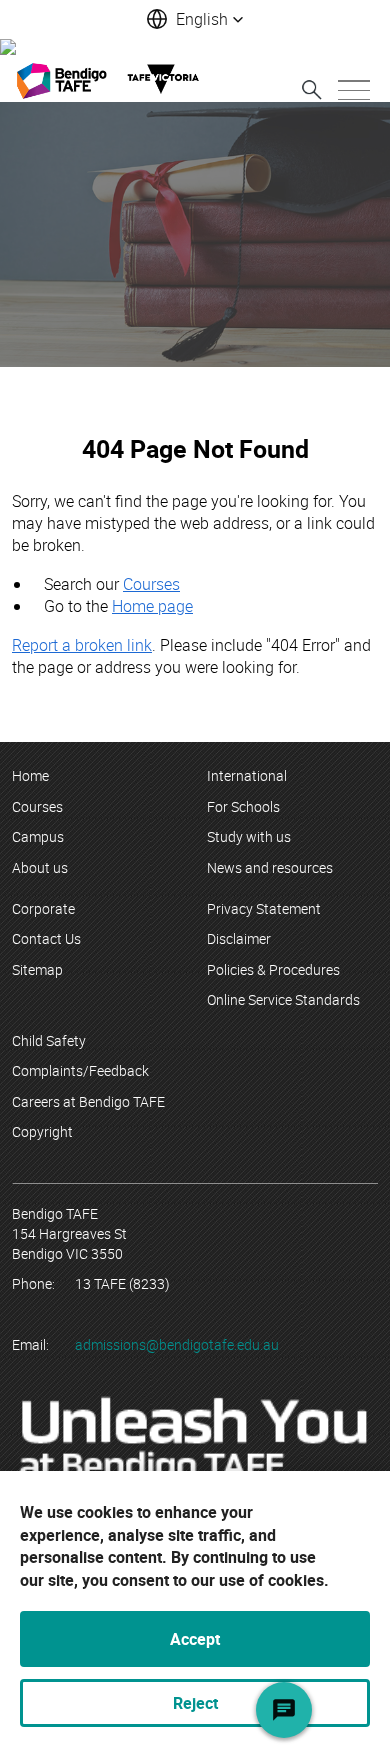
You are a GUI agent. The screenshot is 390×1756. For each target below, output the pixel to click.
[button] (195, 19)
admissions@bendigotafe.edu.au (177, 1344)
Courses (151, 584)
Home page (152, 606)
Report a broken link (82, 645)
